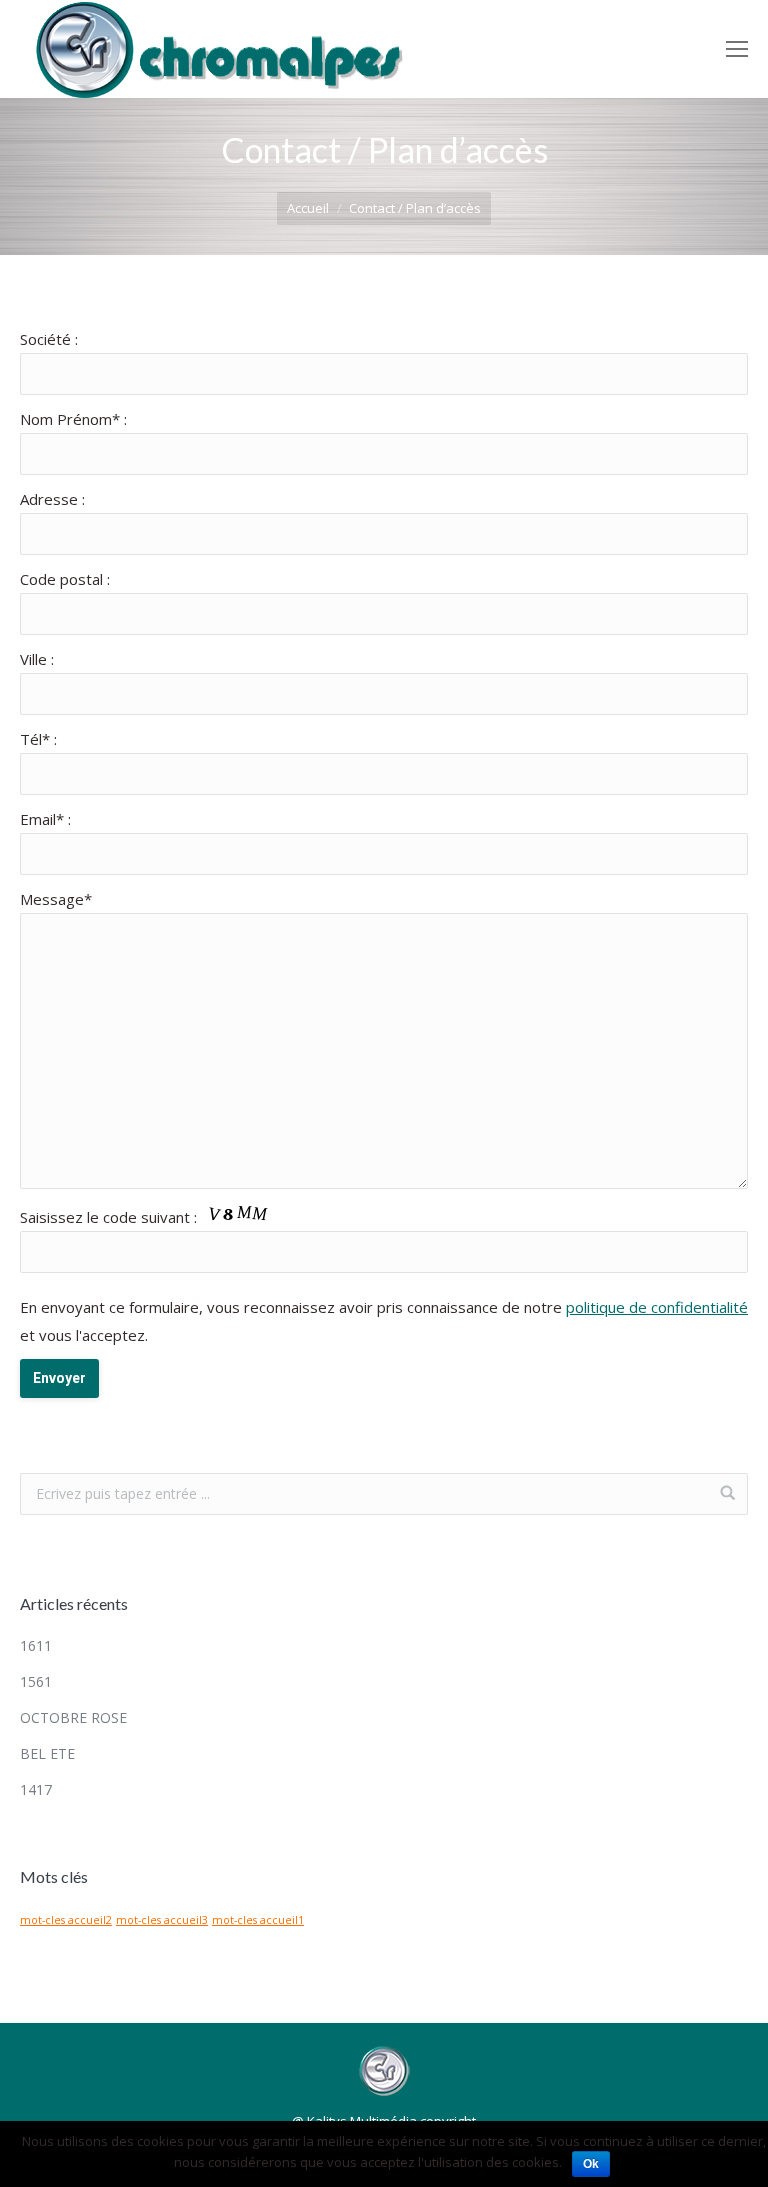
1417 (36, 1789)
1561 (36, 1681)
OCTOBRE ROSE (73, 1717)
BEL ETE (47, 1753)
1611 (36, 1645)
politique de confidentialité (657, 1307)
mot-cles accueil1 (258, 1920)
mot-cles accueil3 (162, 1920)
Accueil (308, 208)
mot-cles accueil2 (66, 1920)
